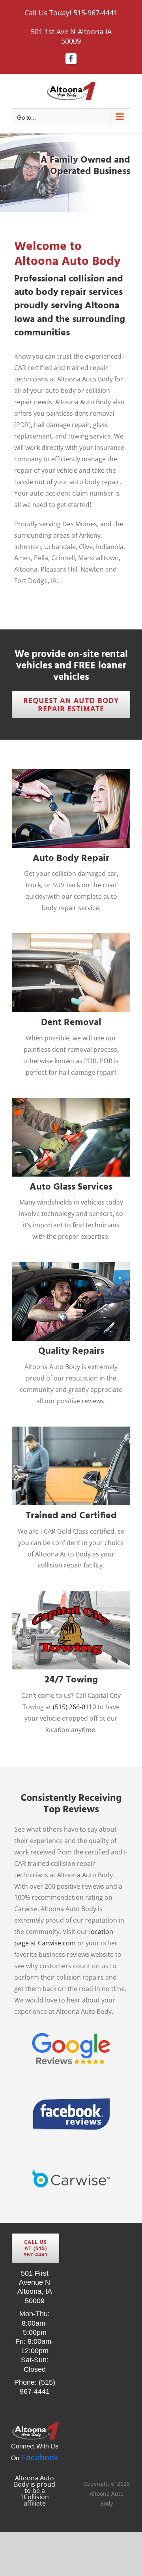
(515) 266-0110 (74, 1707)
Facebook (40, 2457)
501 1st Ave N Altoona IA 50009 (71, 36)
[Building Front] (71, 173)
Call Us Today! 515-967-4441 (71, 13)
